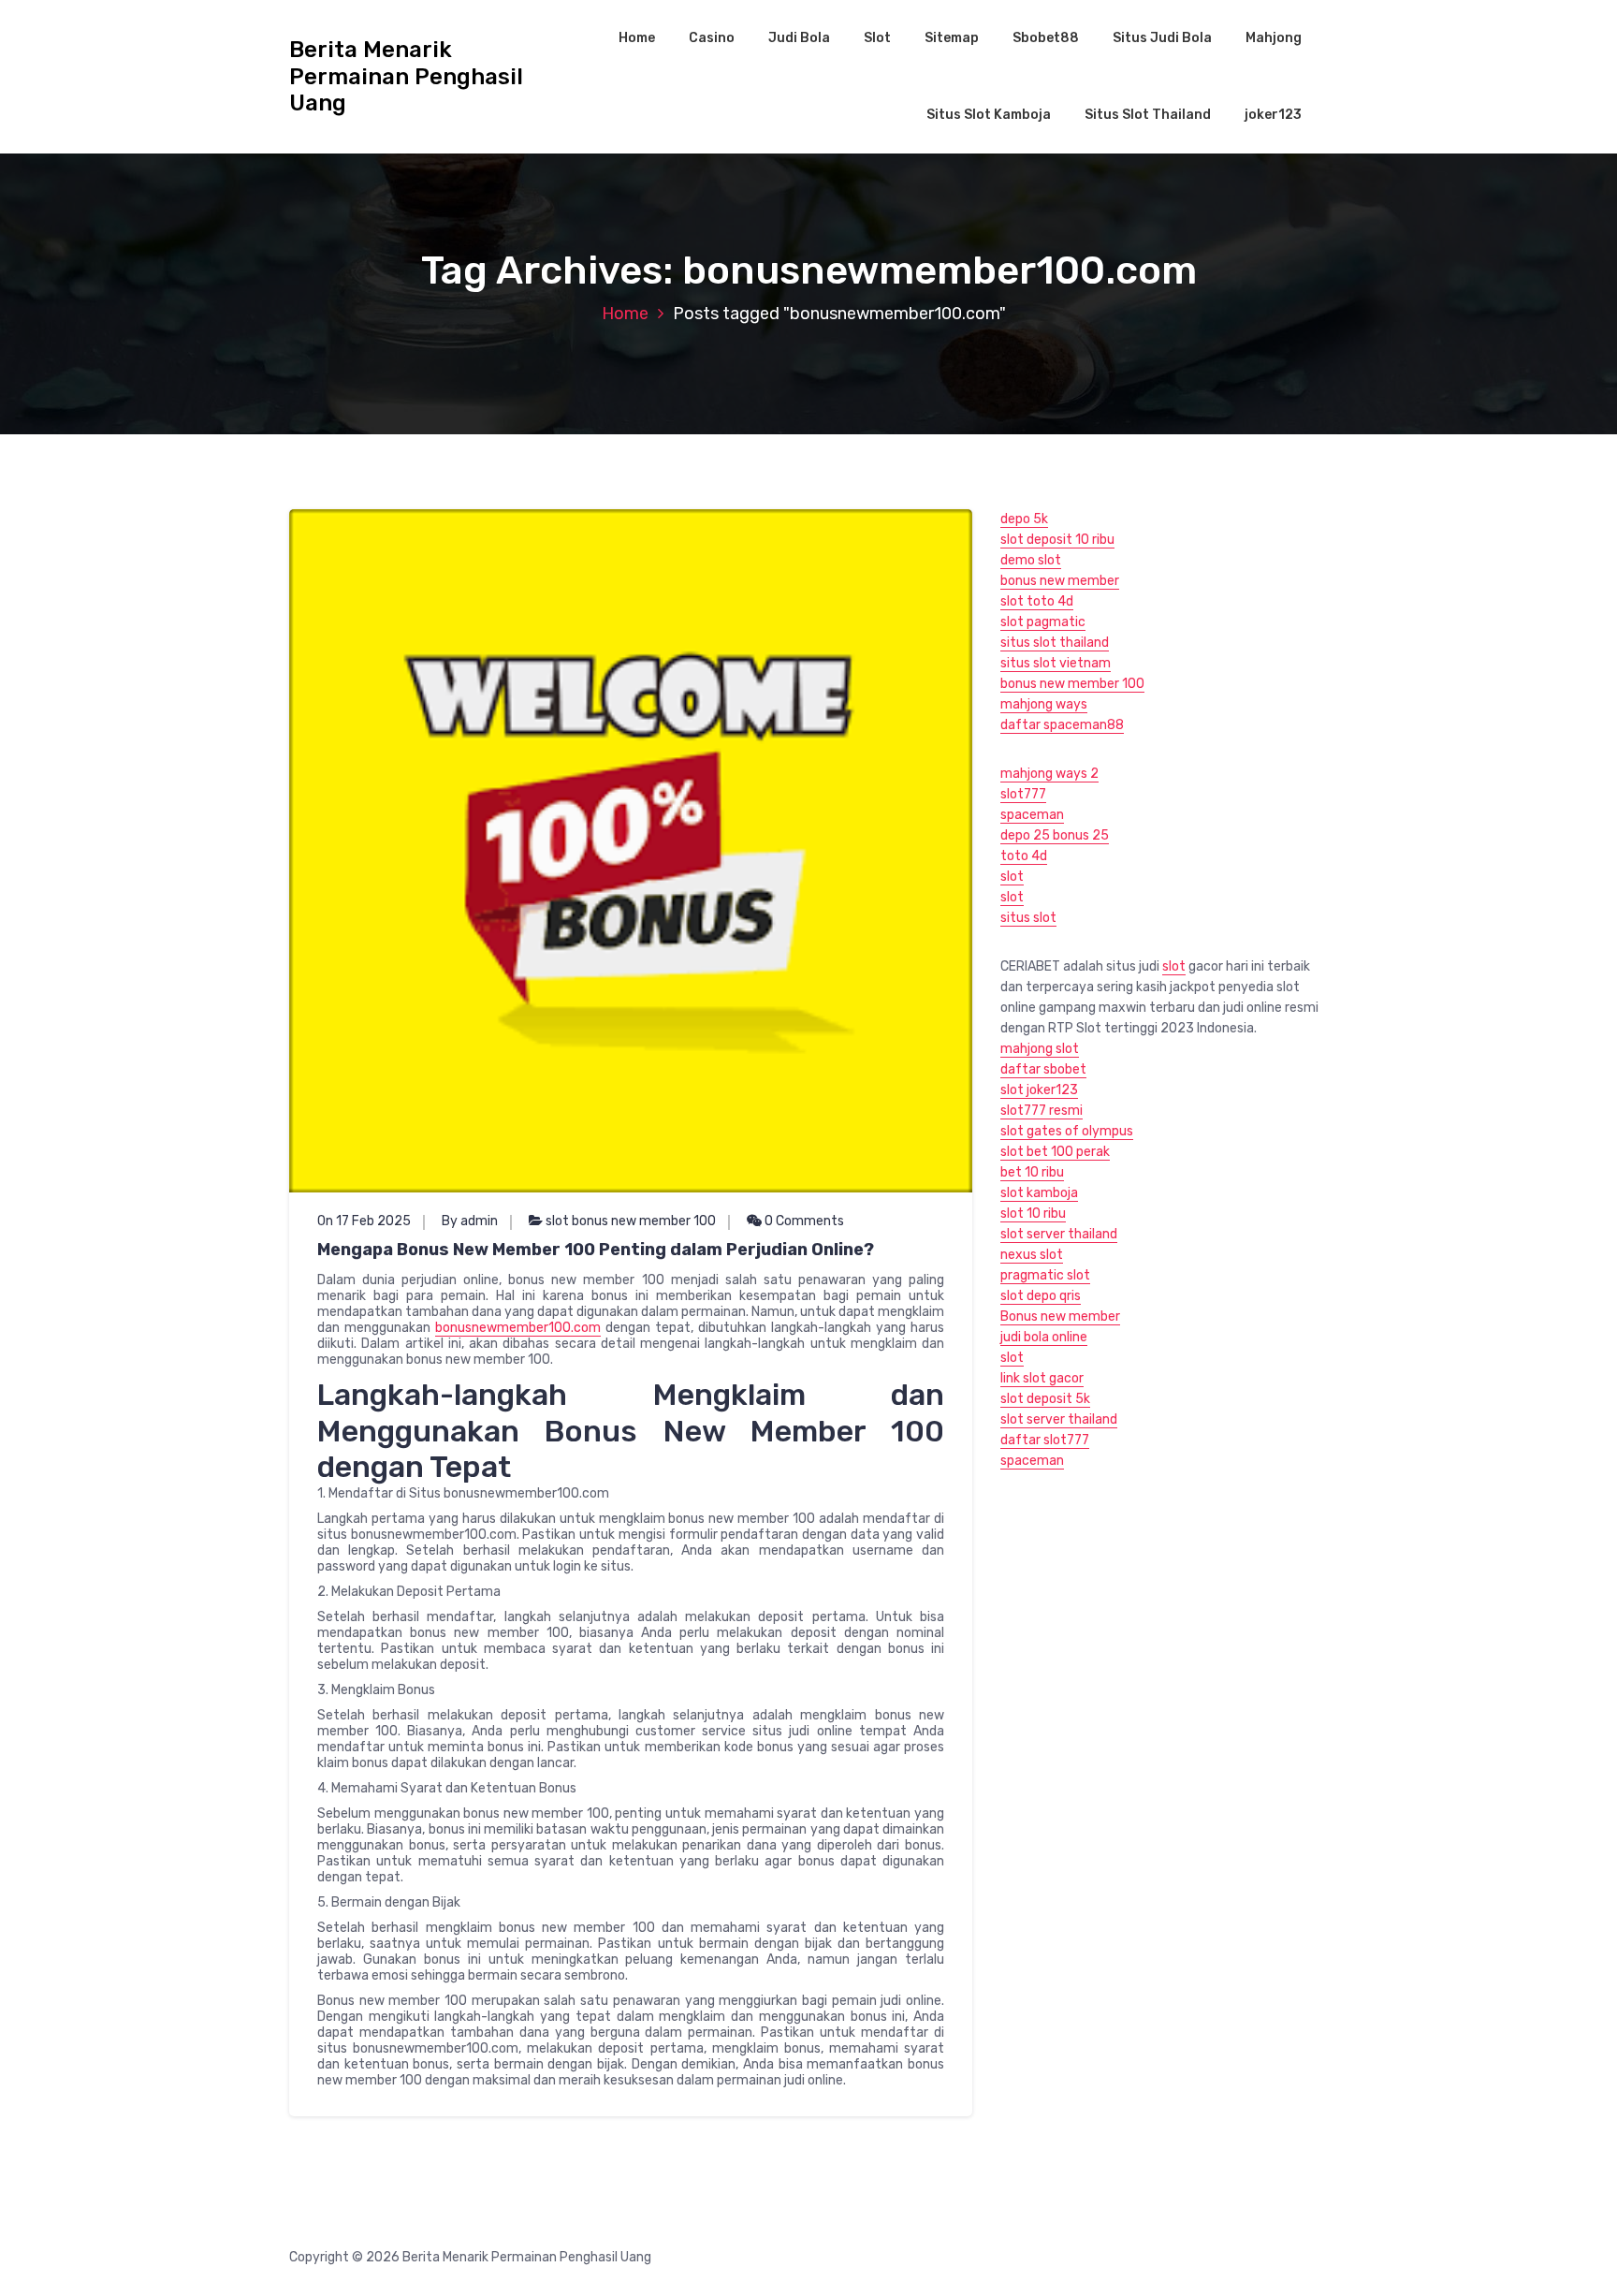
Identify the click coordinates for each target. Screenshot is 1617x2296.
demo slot (1031, 560)
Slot (877, 38)
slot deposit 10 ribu (1057, 540)
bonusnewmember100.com (518, 1328)
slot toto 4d (1037, 601)
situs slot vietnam (1056, 663)
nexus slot (1032, 1255)
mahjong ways (1044, 704)
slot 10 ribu (1033, 1214)
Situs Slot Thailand (1148, 115)
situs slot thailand (1055, 643)
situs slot (1028, 918)
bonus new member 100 (1072, 684)
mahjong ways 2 (1049, 774)
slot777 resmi (1042, 1111)
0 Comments (803, 1221)
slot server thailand (1059, 1234)
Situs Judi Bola (1162, 38)
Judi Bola (799, 38)
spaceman (1032, 815)
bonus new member (1060, 581)
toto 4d (1024, 856)
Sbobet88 (1046, 38)
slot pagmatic (1043, 622)
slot (1012, 877)
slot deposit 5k (1045, 1399)
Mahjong (1274, 38)
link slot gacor (1042, 1378)
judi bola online (1044, 1337)
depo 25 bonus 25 (1055, 835)
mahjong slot (1040, 1049)
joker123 (1273, 115)
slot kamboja (1039, 1193)
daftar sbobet (1043, 1069)
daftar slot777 (1045, 1440)
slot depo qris (1041, 1296)
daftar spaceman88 (1062, 725)
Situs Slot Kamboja (989, 115)
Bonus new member (1060, 1316)
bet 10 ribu (1032, 1172)
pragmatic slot (1045, 1275)
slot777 (1023, 794)
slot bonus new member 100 (631, 1221)
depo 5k (1024, 519)
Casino (712, 38)
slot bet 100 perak (1055, 1152)
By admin (470, 1221)
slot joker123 (1039, 1090)
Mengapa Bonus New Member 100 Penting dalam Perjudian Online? (596, 1250)
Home (637, 38)
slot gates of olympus (1067, 1131)
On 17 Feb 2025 (364, 1221)
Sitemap (952, 38)
